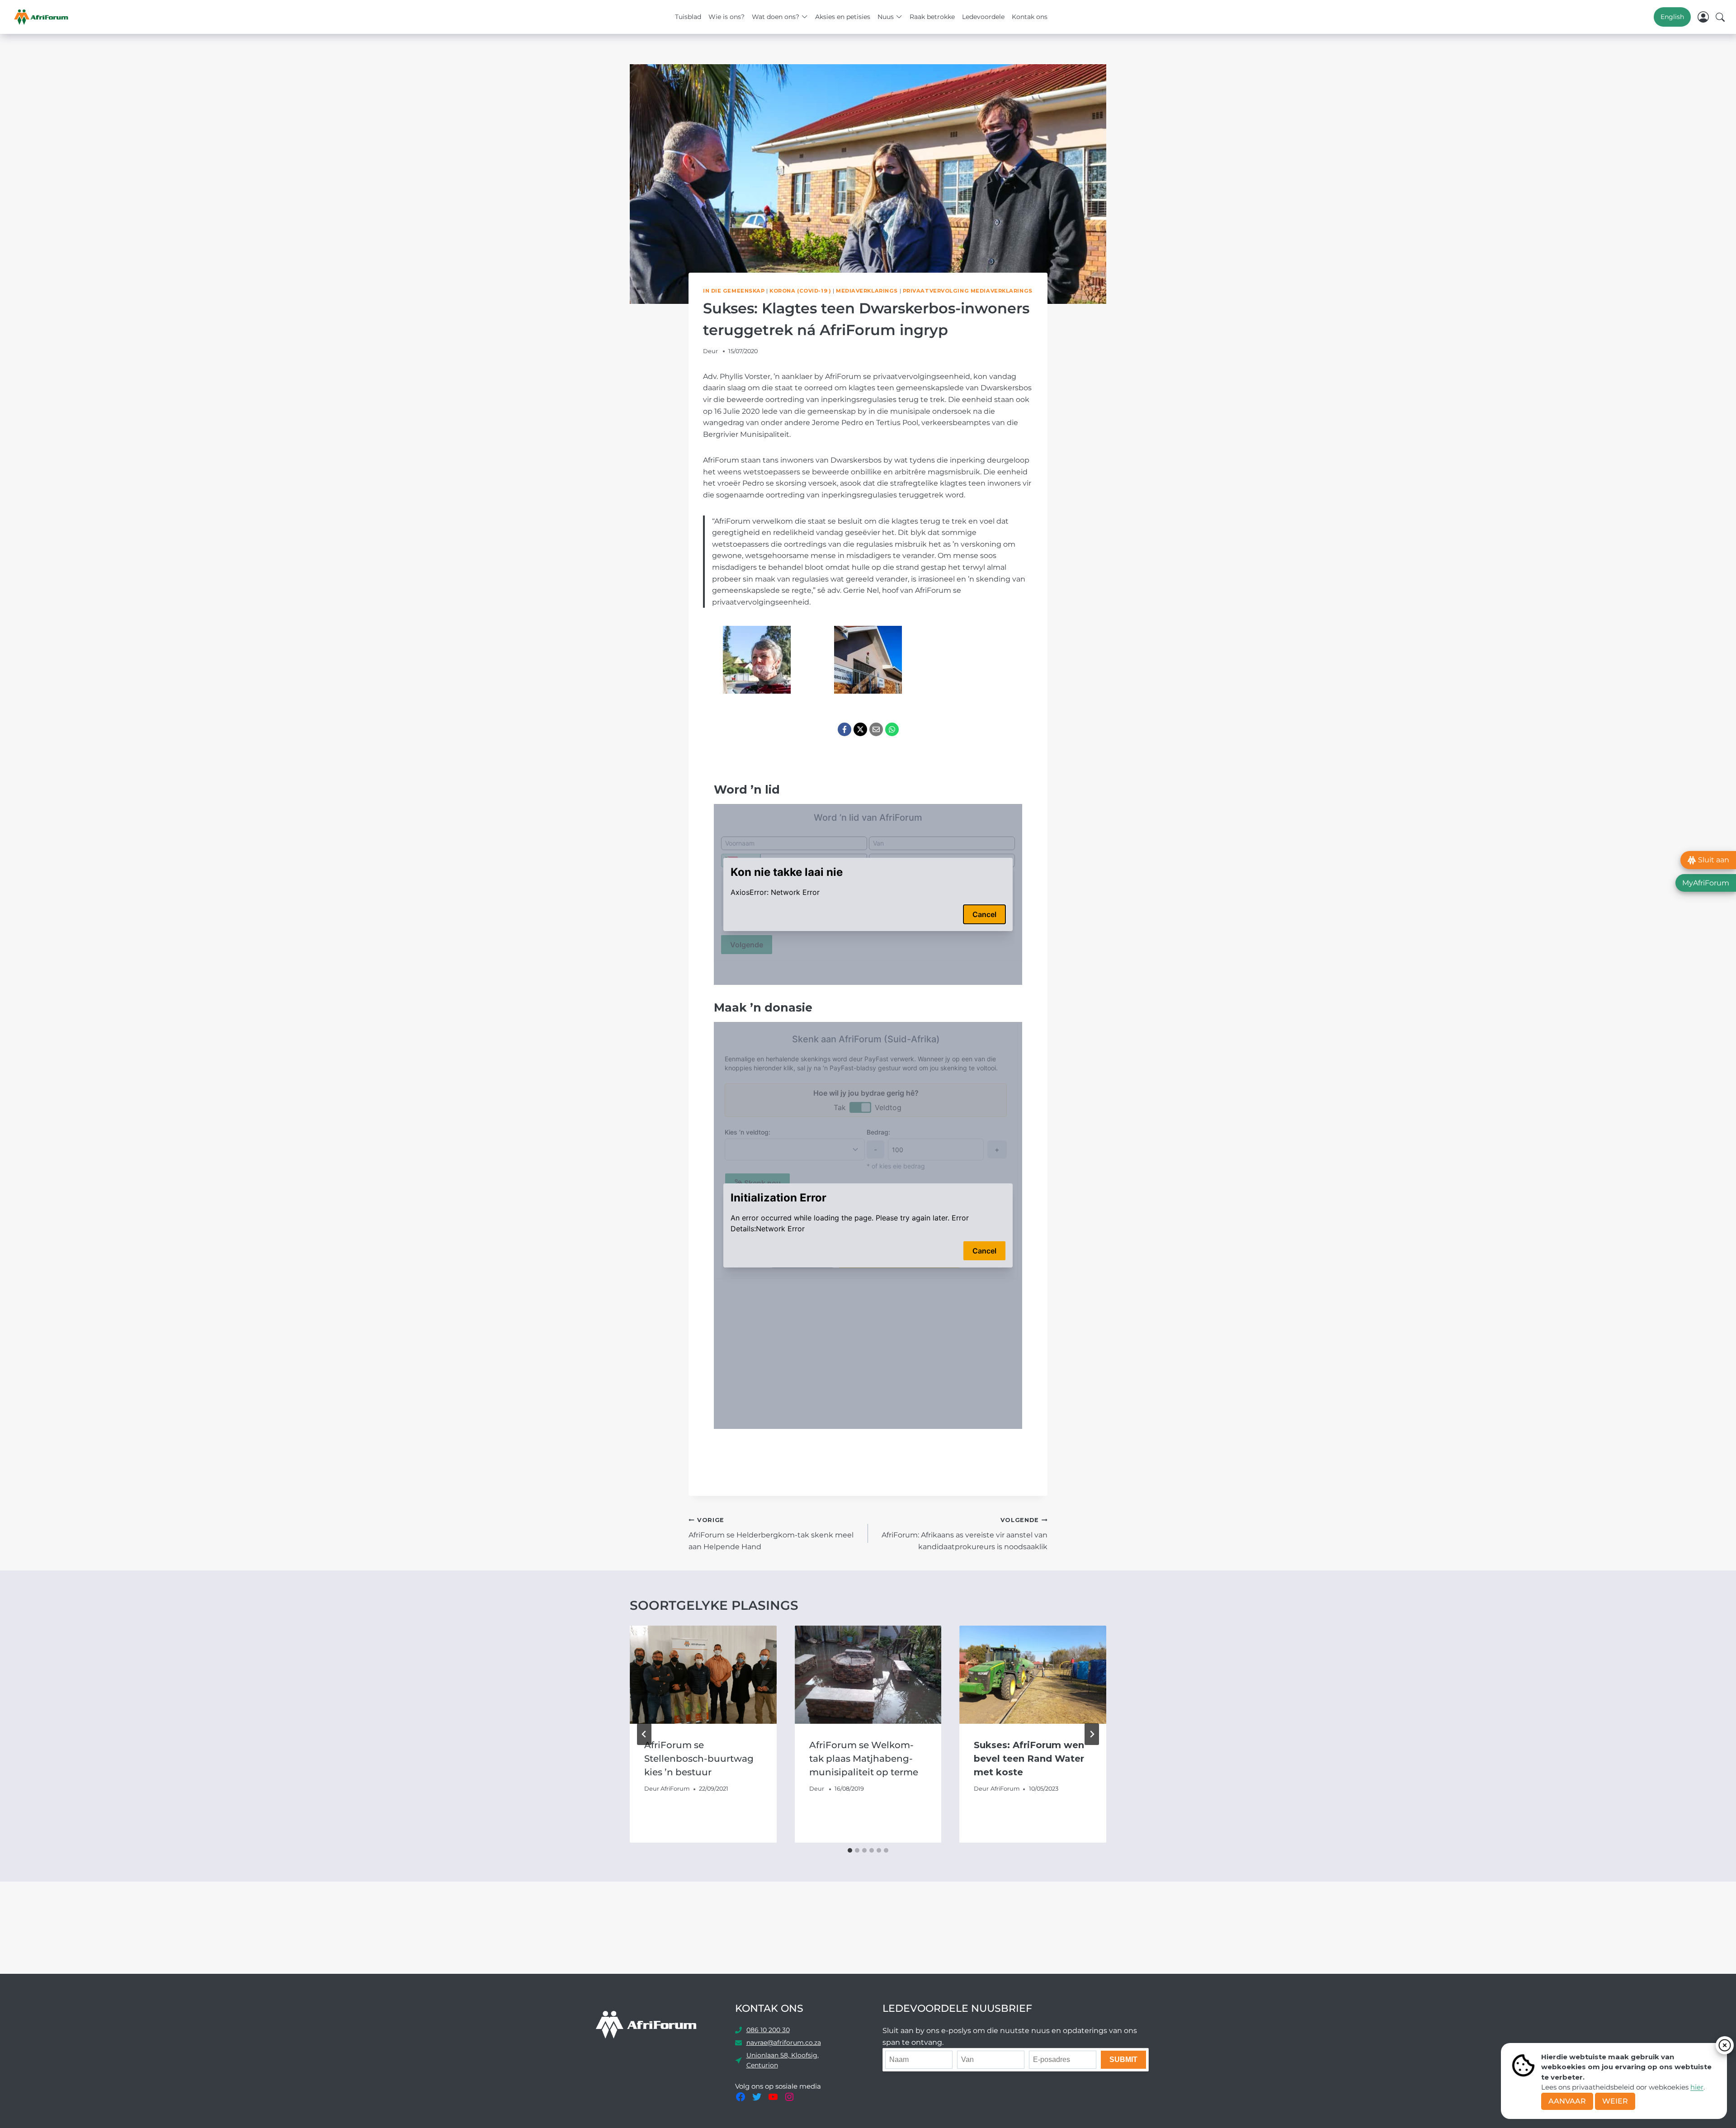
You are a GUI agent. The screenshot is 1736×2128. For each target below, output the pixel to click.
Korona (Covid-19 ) (800, 291)
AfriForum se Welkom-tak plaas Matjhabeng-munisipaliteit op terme (865, 1759)
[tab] (850, 1850)
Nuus (886, 17)
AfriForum (675, 1789)
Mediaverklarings (867, 291)
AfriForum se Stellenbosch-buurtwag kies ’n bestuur (699, 1759)
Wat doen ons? (776, 17)
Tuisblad (688, 17)
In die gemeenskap (734, 291)
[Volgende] (1092, 1734)
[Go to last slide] (644, 1734)
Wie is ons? (726, 17)
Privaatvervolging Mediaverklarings (968, 291)
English (1672, 17)
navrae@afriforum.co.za (784, 2043)
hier (1697, 2087)
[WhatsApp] (892, 729)
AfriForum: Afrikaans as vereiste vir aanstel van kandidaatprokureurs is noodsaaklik (965, 1534)
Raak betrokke (932, 17)
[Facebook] (844, 729)
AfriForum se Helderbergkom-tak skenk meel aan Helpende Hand (771, 1534)
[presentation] (703, 1674)
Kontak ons (1030, 17)
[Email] (876, 729)
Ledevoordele (983, 17)
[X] (860, 729)
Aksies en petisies (843, 17)
